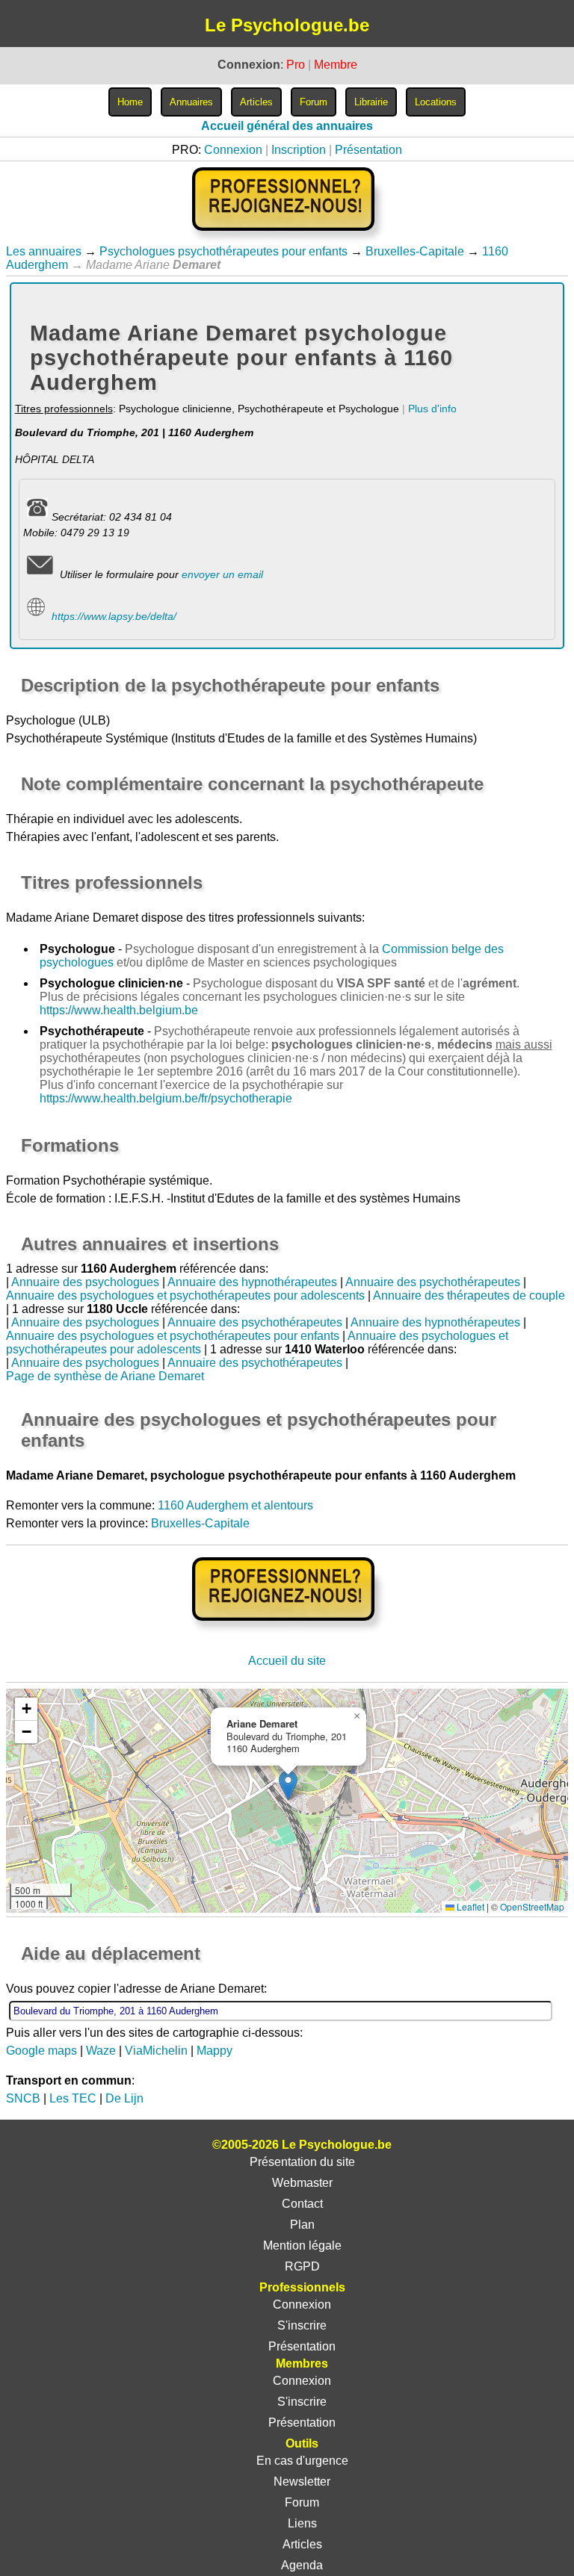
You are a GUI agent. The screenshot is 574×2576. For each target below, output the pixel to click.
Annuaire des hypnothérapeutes (252, 1282)
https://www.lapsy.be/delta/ (114, 616)
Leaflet (469, 1906)
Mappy (215, 2051)
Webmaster (302, 2183)
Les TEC (73, 2098)
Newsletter (302, 2482)
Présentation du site (302, 2162)
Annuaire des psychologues (85, 1282)
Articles (302, 2544)
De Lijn (124, 2098)
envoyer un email (222, 574)
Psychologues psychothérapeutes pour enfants (223, 251)
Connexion (233, 150)
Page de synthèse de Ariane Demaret (105, 1376)
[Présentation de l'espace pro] (287, 1631)
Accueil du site (287, 1661)
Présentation (368, 150)
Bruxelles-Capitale (415, 251)
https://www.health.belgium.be (119, 1010)
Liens (302, 2523)
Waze (101, 2051)
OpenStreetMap (532, 1906)
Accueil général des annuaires (287, 126)
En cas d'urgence (302, 2461)
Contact (302, 2204)
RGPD (302, 2266)
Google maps (41, 2051)
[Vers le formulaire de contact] (40, 574)
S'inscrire (302, 2325)
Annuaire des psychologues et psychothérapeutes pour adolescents (185, 1295)
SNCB (23, 2098)
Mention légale (302, 2246)
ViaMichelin (156, 2051)
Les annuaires (44, 251)
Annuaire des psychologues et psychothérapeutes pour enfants (173, 1336)
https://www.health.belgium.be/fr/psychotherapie (166, 1098)
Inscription (299, 150)
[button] (288, 1785)
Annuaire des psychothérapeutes (433, 1282)
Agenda (302, 2565)
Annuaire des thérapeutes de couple (469, 1295)
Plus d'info (432, 409)
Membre (336, 65)
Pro (296, 65)
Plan (302, 2225)
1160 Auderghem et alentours (235, 1505)
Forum (302, 2502)
